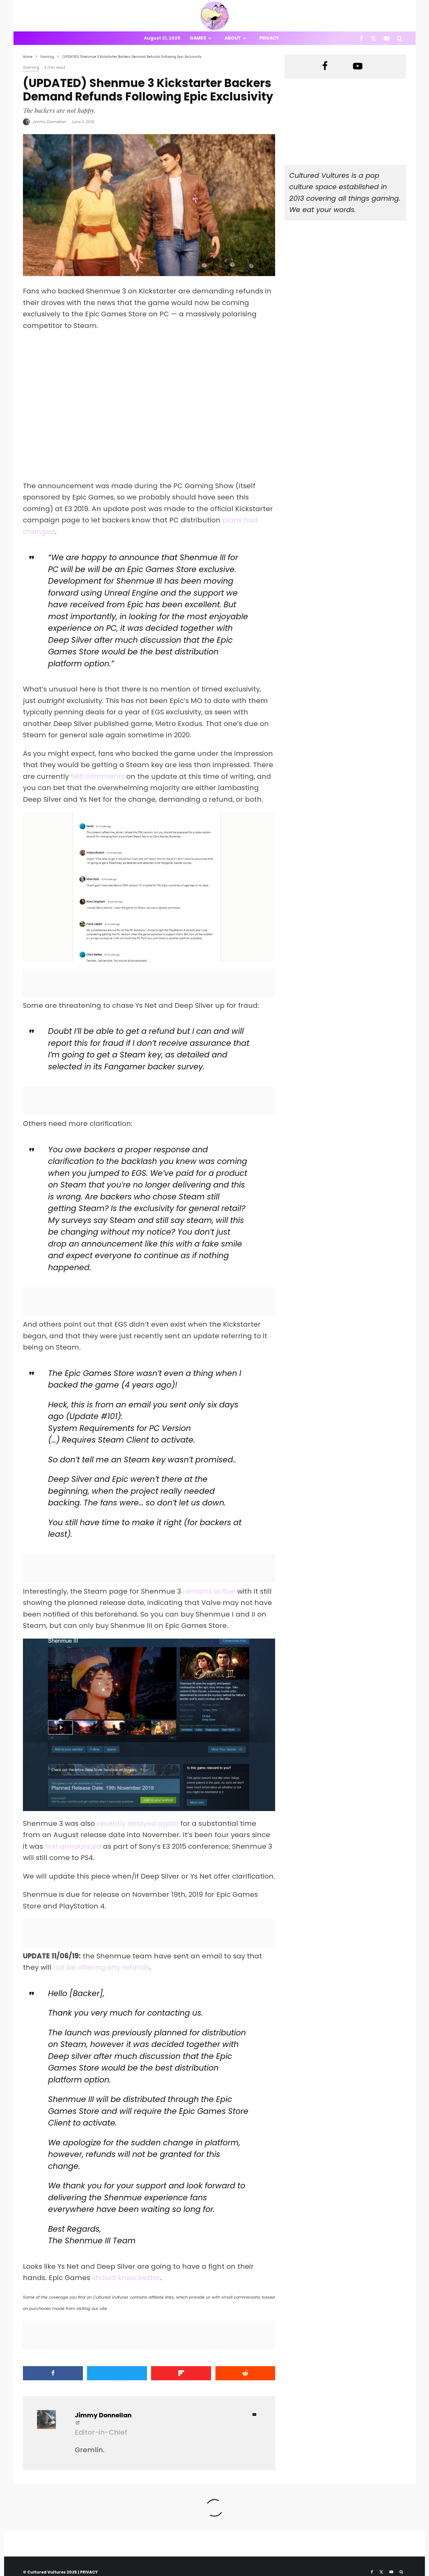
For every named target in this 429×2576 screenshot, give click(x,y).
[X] (373, 38)
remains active (210, 1591)
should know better (126, 2278)
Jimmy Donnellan (49, 122)
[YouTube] (387, 38)
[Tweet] (117, 2373)
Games (198, 38)
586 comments (98, 776)
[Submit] (245, 2373)
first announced (73, 1846)
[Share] (53, 2373)
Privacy (269, 38)
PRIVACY (89, 2572)
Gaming (31, 67)
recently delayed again (138, 1823)
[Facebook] (361, 38)
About (233, 38)
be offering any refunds (101, 1967)
